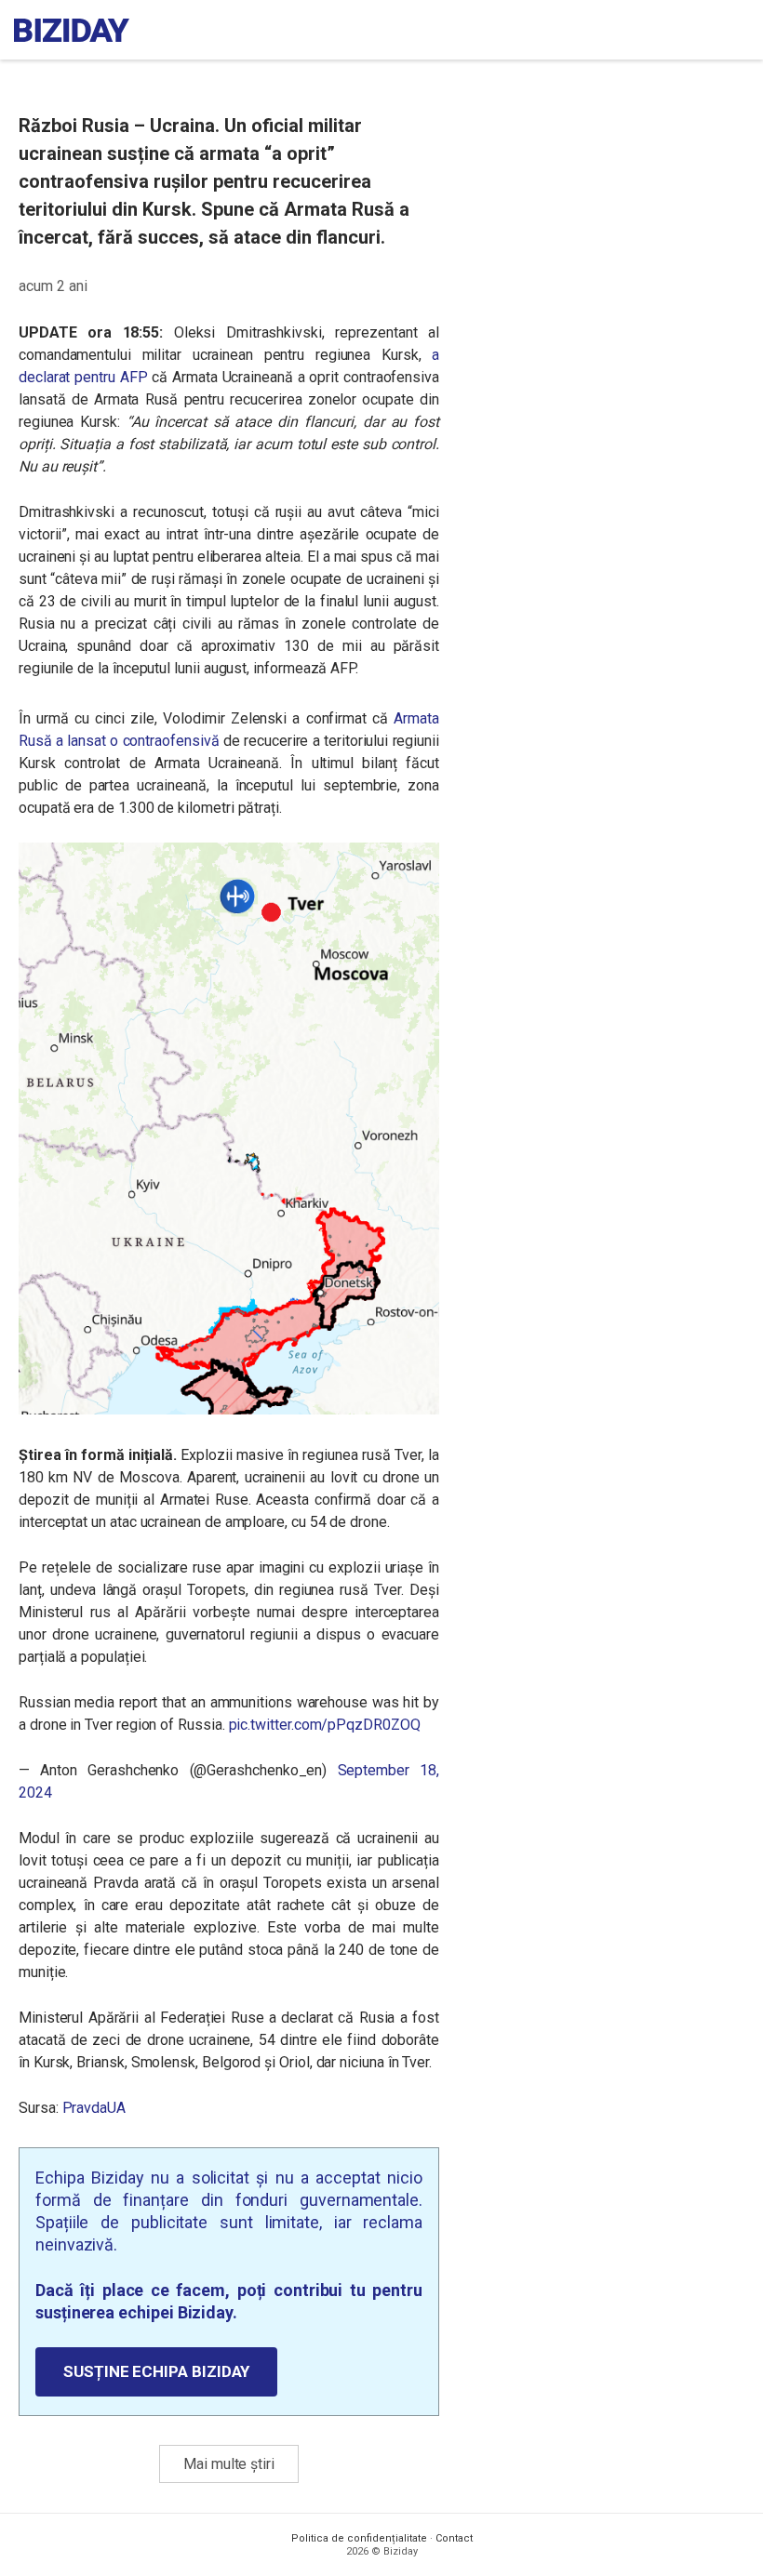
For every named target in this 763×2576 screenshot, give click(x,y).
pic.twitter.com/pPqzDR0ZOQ (325, 1725)
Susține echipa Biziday (156, 2371)
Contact (454, 2538)
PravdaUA (94, 2108)
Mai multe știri (229, 2464)
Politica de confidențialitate (359, 2538)
